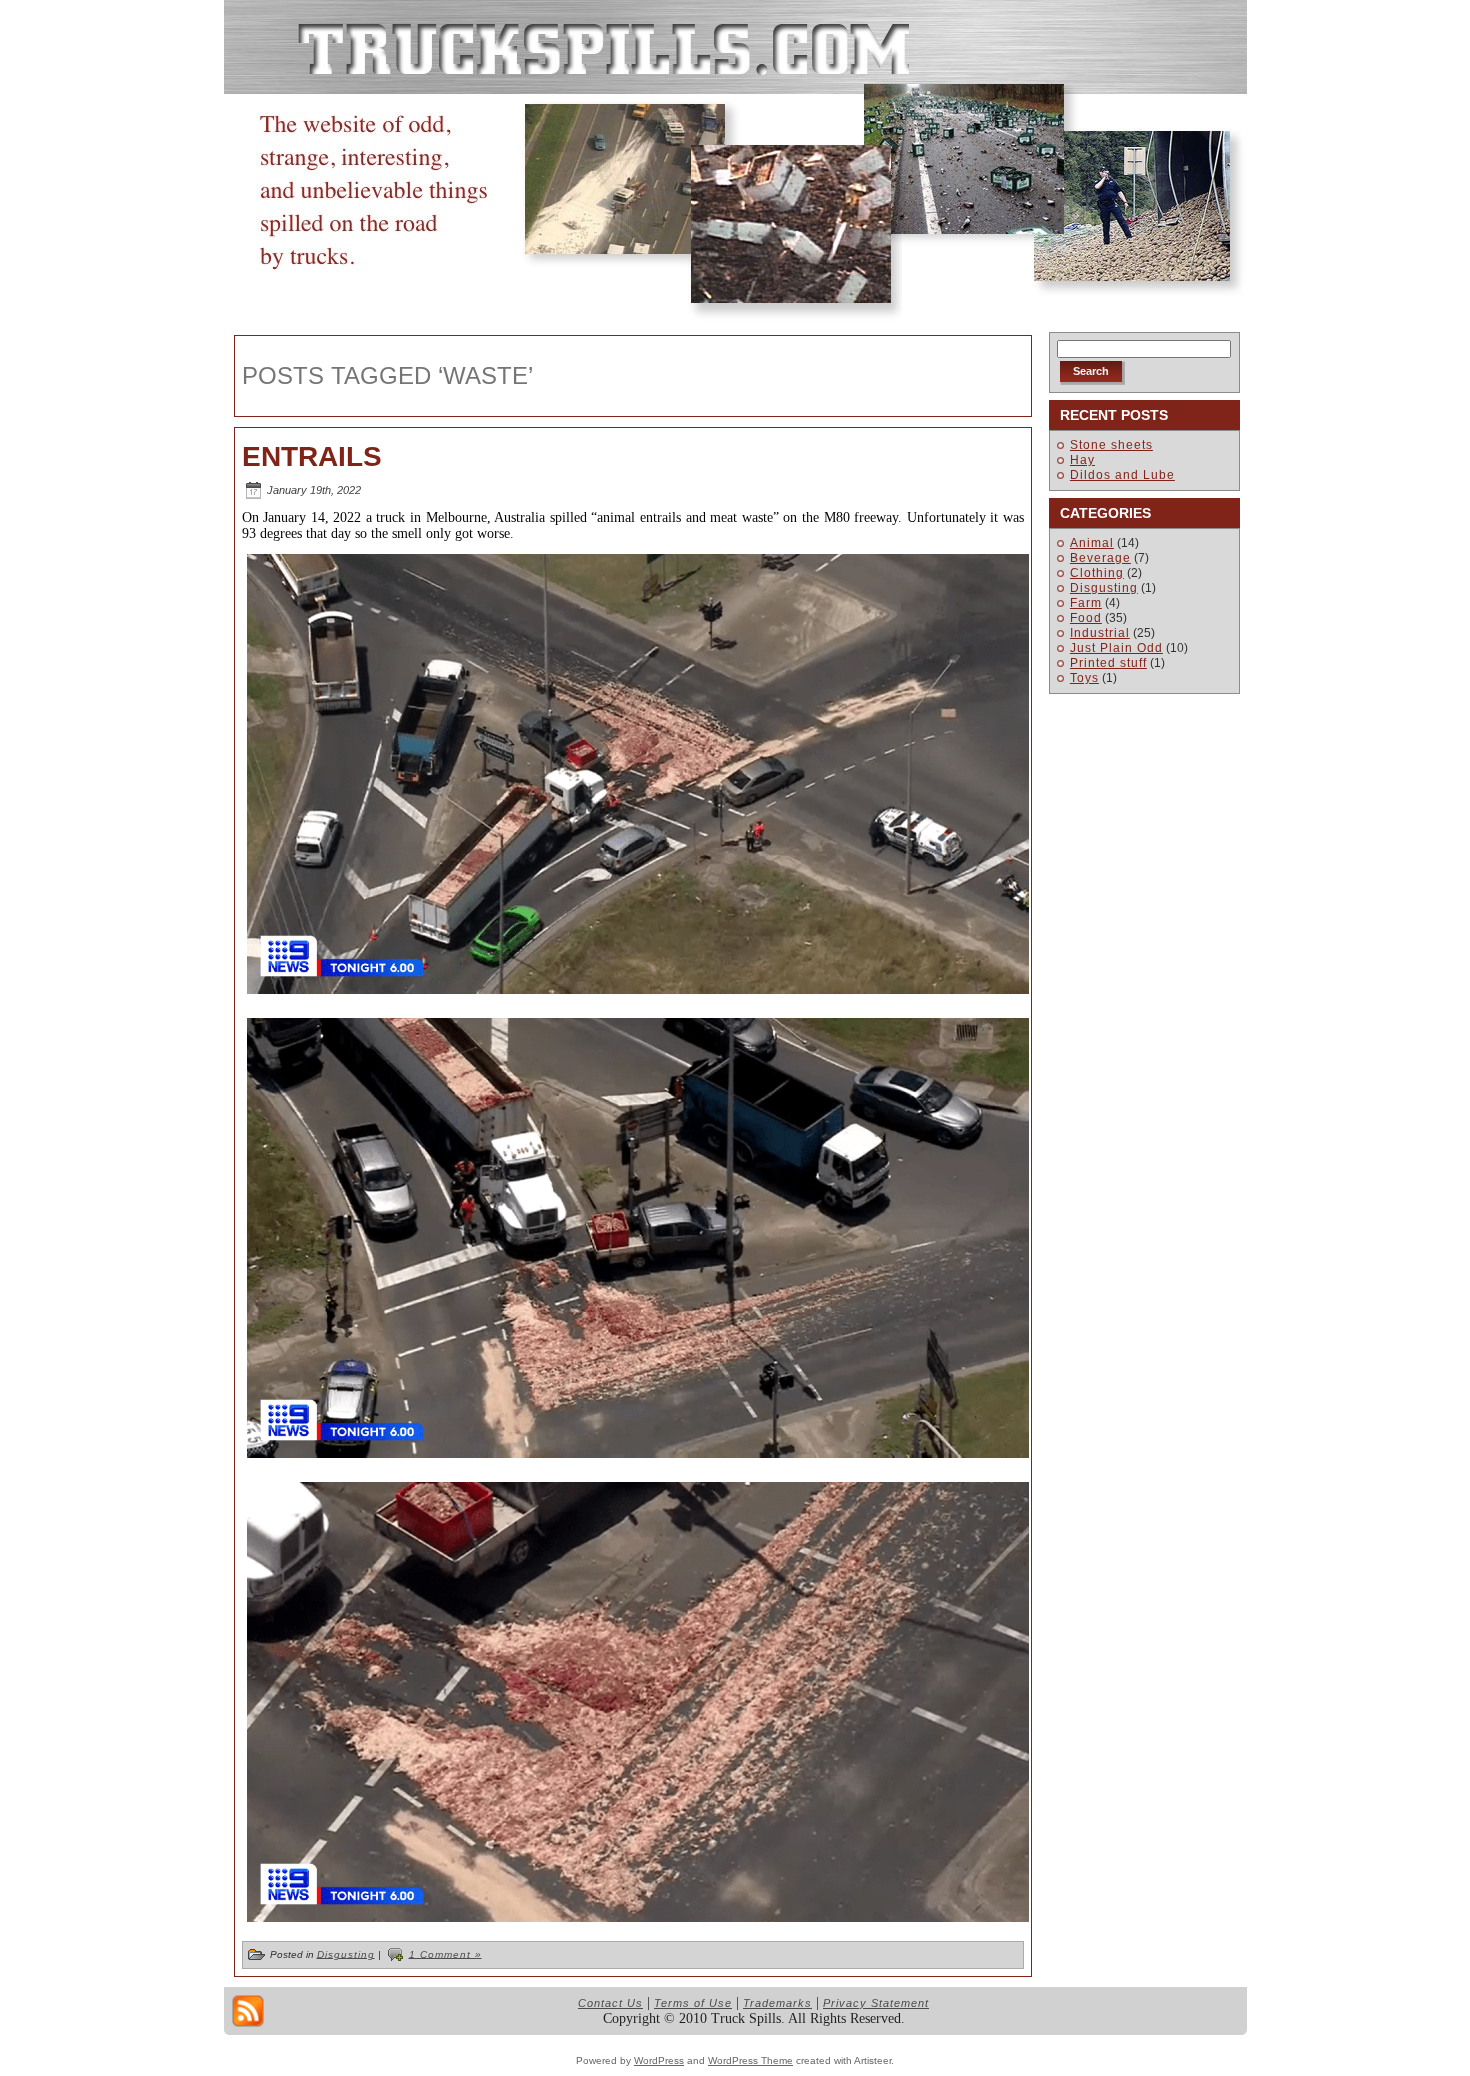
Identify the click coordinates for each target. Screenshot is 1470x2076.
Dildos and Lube (1122, 475)
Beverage (1100, 558)
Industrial (1100, 633)
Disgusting (346, 1953)
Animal (1092, 543)
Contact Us (610, 2003)
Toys (1084, 678)
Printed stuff (1108, 663)
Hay (1082, 460)
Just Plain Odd (1116, 648)
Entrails (312, 456)
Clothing (1097, 573)
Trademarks (777, 2003)
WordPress (659, 2060)
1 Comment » (445, 1953)
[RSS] (248, 2011)
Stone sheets (1111, 445)
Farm (1086, 603)
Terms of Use (693, 2003)
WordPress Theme (750, 2060)
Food (1086, 618)
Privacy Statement (876, 2003)
